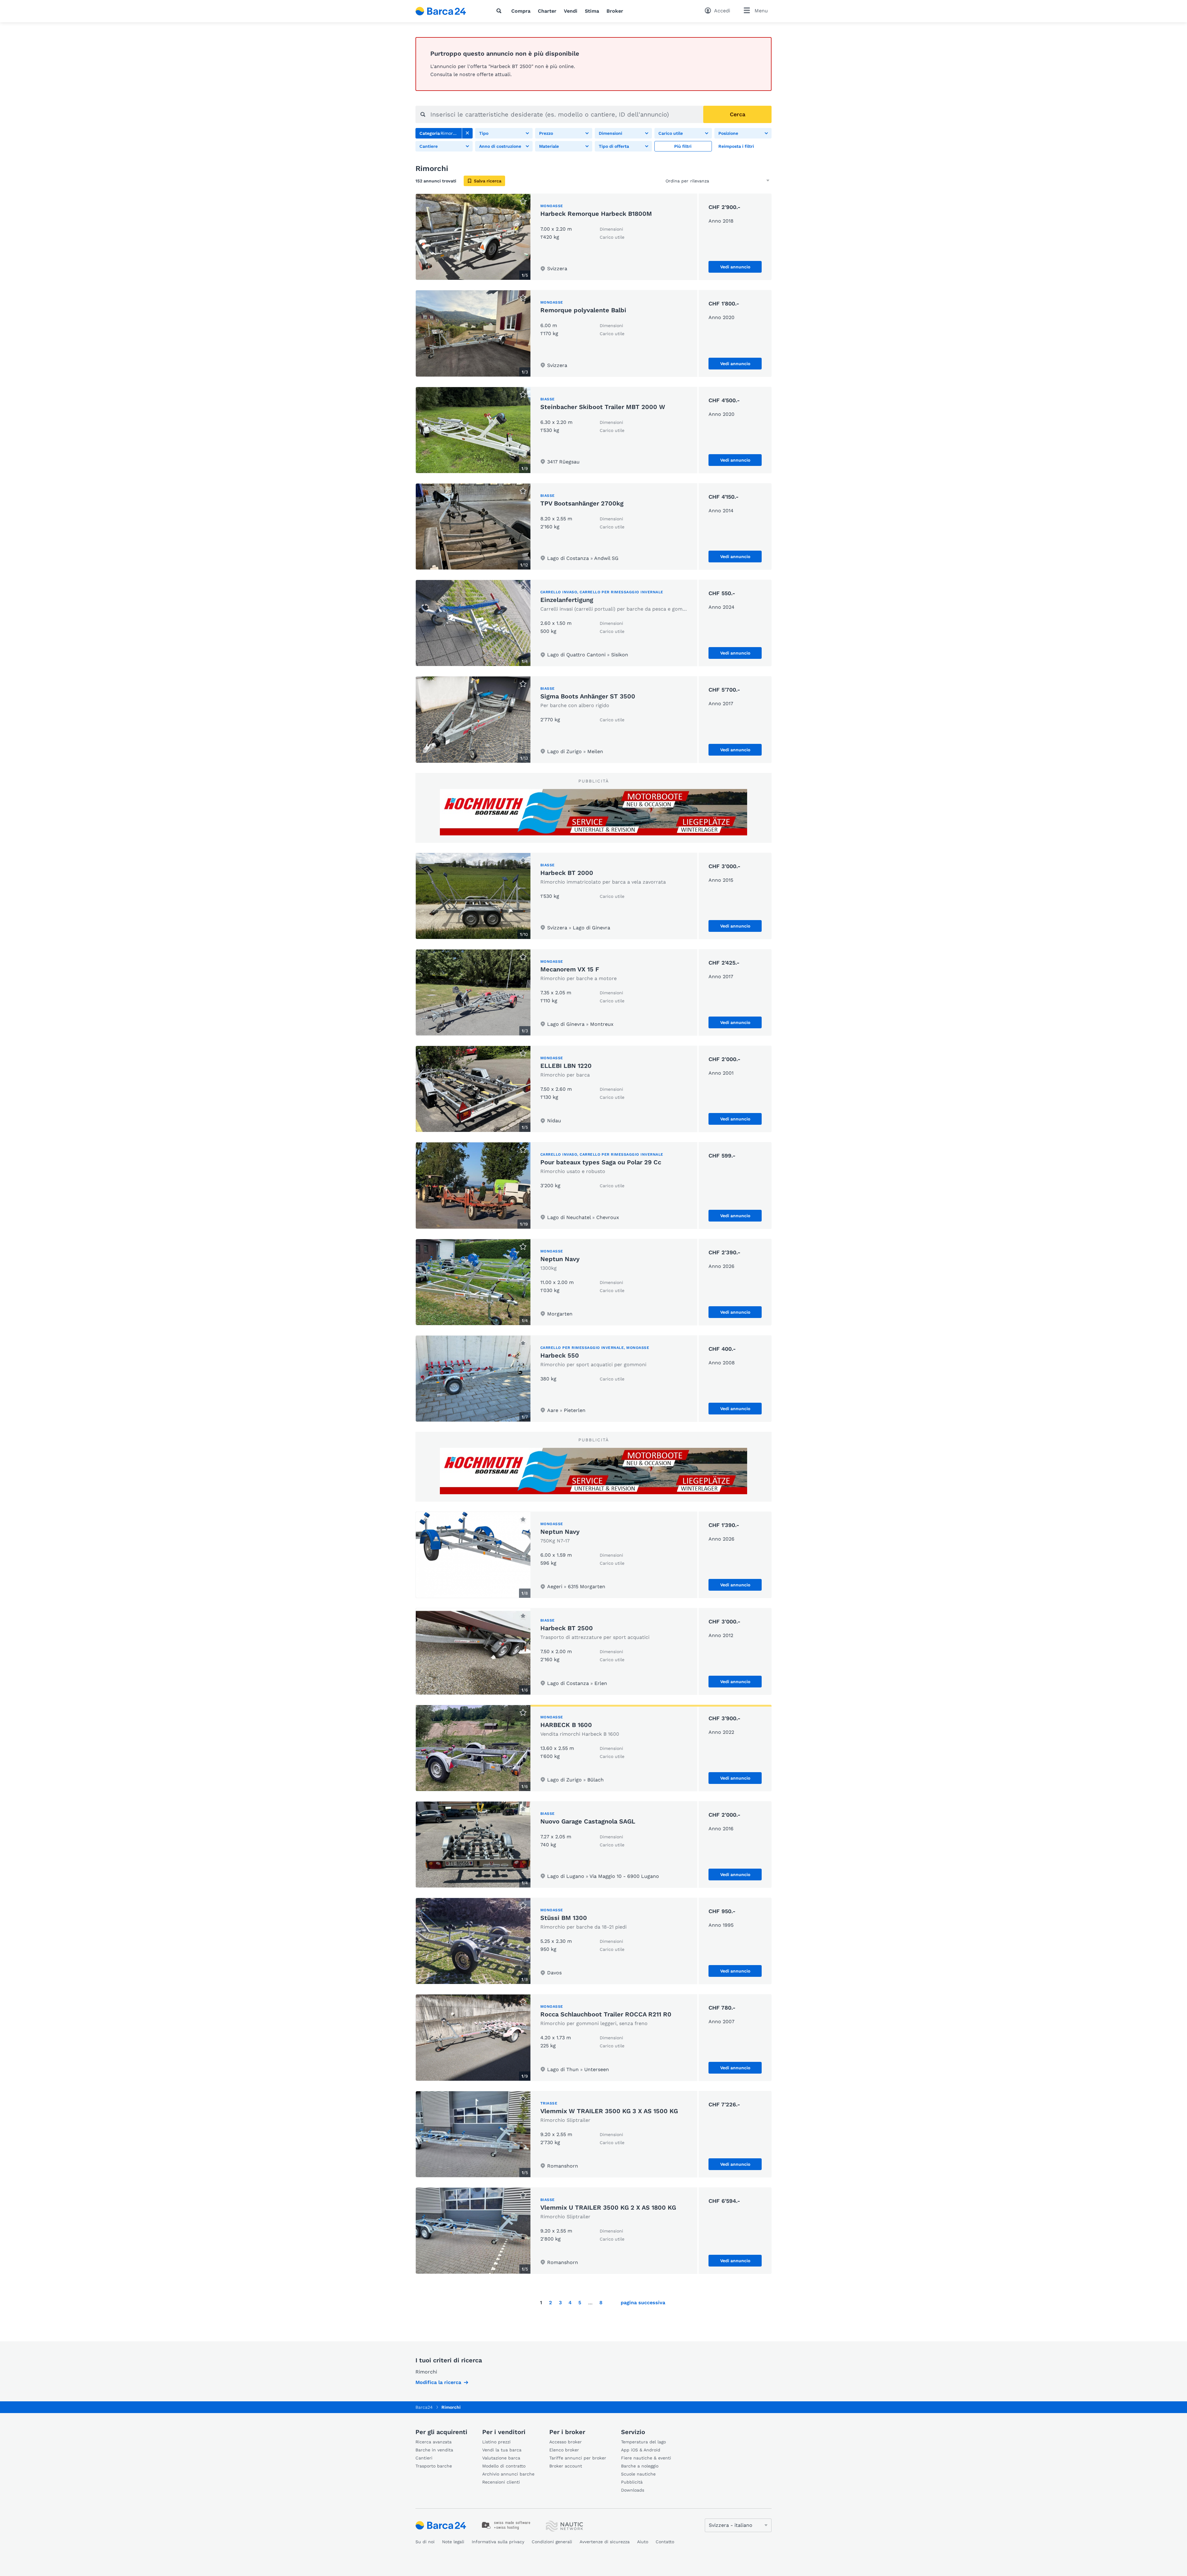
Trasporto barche (434, 2466)
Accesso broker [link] (566, 2442)
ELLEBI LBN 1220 (566, 1066)
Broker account (566, 2466)
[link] (467, 133)
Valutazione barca (501, 2458)
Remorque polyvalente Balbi (583, 310)
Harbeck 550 (560, 1355)
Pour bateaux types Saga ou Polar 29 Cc (601, 1162)
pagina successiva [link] (643, 2303)
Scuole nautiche (638, 2474)
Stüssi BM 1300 (564, 1918)
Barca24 (424, 2407)
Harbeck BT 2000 (567, 873)
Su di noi (425, 2542)
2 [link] (550, 2303)
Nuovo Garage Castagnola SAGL (588, 1821)
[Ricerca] (500, 11)
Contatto (665, 2542)
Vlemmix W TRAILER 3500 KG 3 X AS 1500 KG (609, 2111)
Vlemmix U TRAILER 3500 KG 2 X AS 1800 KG (608, 2207)
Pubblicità (632, 2482)
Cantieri (424, 2458)
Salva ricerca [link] (488, 181)
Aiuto (643, 2542)
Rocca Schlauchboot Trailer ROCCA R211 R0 (606, 2014)
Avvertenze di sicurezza (605, 2542)
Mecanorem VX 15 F (570, 969)
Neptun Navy (560, 1259)
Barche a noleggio (640, 2466)
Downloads (633, 2490)
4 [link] (570, 2303)
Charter (547, 11)
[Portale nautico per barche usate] (446, 11)
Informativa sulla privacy (498, 2542)
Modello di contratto (504, 2466)
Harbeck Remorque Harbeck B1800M (596, 214)
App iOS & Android (641, 2450)
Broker (615, 11)
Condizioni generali (552, 2542)
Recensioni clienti (501, 2482)
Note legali (453, 2542)
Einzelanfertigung (567, 600)
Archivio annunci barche (508, 2474)
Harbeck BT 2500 (567, 1628)
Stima (592, 11)
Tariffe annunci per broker (578, 2458)
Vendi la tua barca (502, 2450)
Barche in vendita (434, 2450)
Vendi (571, 11)
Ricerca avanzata (434, 2442)
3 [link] (560, 2303)
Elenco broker (564, 2450)
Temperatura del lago (643, 2442)
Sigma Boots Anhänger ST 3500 (588, 696)
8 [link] (601, 2303)
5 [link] (580, 2303)
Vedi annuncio (735, 267)
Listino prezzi (496, 2442)
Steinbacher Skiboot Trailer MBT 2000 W (603, 407)
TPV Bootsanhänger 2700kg (582, 503)
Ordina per (677, 181)
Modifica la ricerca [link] (438, 2382)
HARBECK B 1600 (566, 1725)
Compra (521, 11)
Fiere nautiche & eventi (646, 2458)
